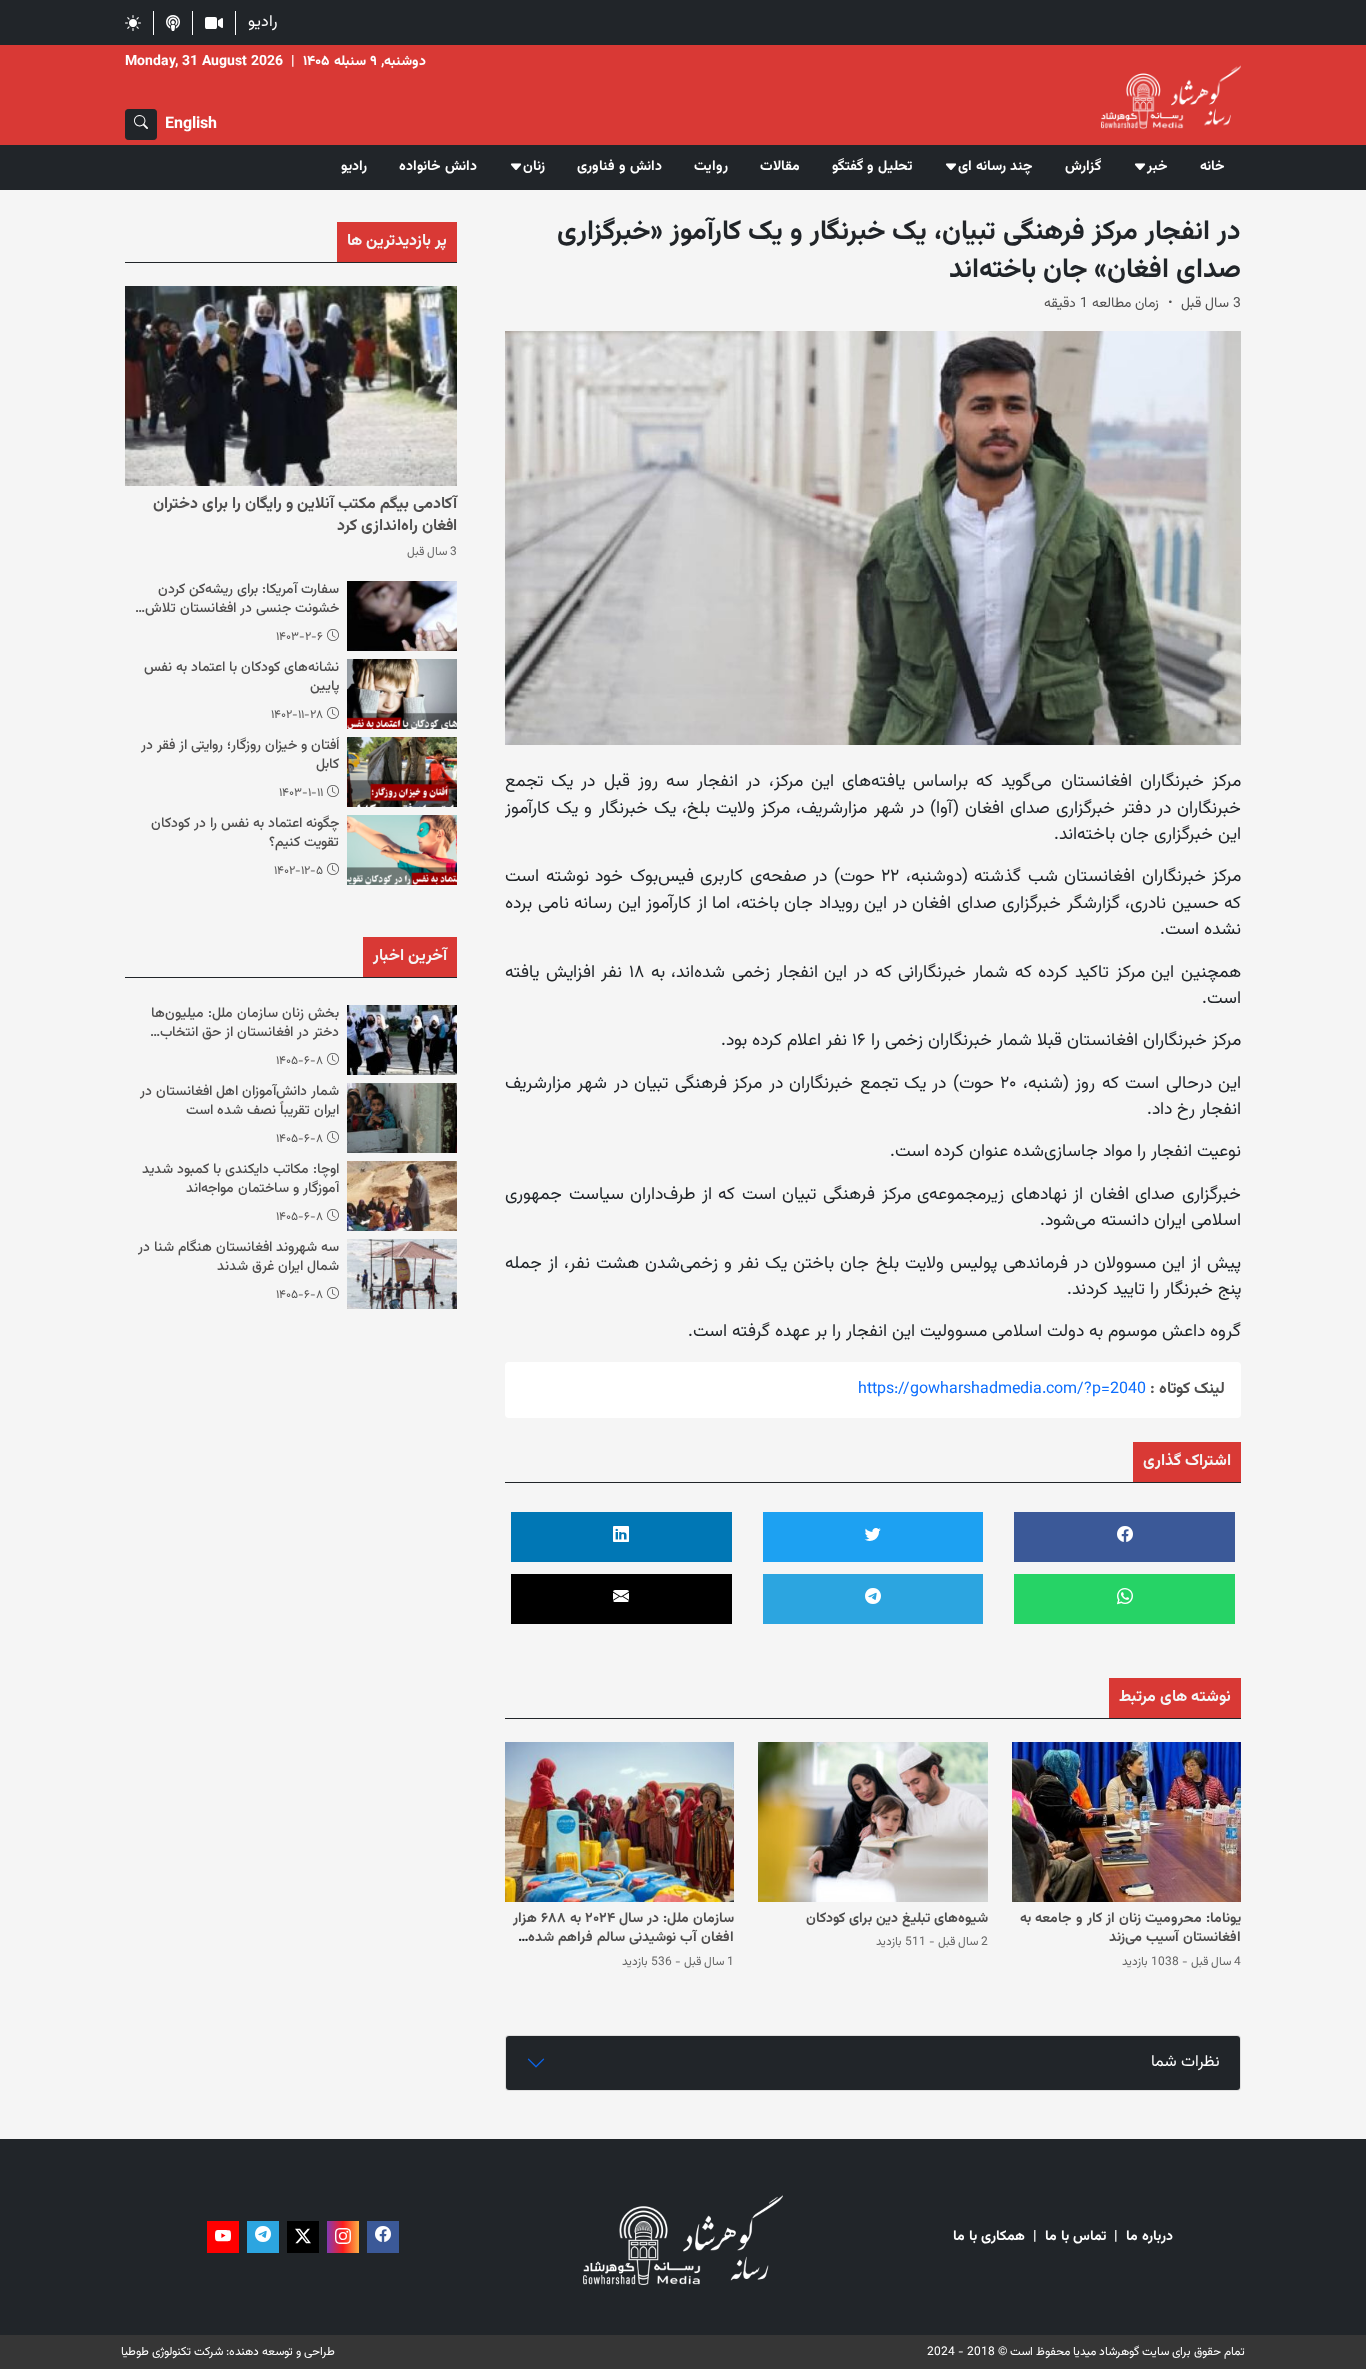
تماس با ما (1075, 2237)
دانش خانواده (438, 167)
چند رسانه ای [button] (995, 167)
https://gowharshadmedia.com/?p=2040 (1002, 1389)
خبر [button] (1157, 167)
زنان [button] (534, 167)
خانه (1212, 167)
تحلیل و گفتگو (872, 167)
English (191, 124)
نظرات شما (1185, 2062)
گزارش (1083, 167)
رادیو (262, 22)
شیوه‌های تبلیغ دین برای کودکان (897, 1919)
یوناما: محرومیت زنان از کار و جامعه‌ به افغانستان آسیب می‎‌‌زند (1130, 1929)
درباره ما (1149, 2237)
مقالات (780, 167)
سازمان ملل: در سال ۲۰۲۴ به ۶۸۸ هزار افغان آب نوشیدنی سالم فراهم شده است (623, 1938)
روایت (711, 167)
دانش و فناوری (619, 167)
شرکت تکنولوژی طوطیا (172, 2352)
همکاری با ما (989, 2237)
